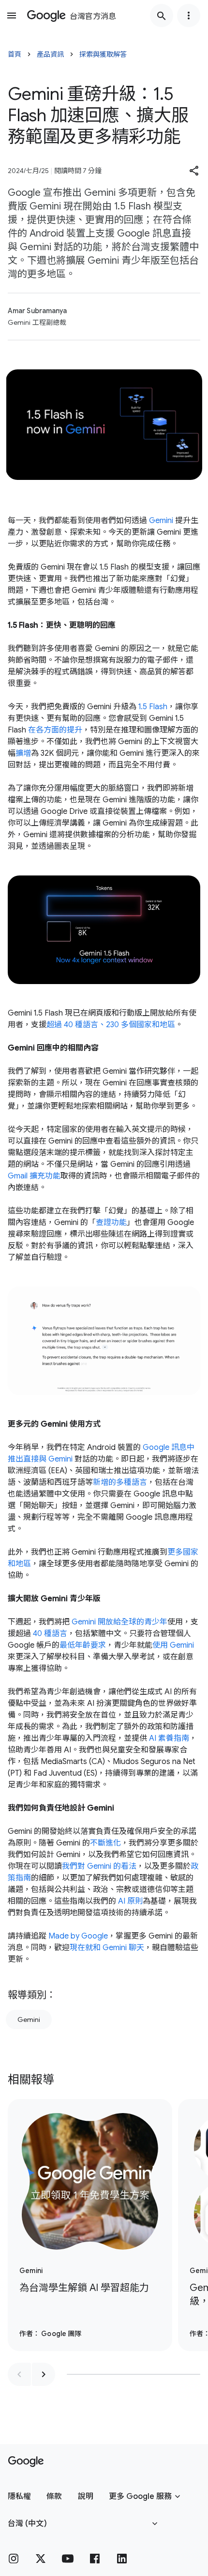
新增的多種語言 (120, 1482)
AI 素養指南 (169, 1738)
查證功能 (111, 1223)
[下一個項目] (44, 2374)
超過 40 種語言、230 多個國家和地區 (111, 1025)
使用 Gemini (173, 1645)
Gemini (161, 521)
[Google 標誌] (26, 2462)
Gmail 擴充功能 (34, 1176)
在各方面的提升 (55, 730)
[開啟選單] (12, 16)
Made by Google (78, 1936)
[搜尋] (162, 16)
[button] (194, 171)
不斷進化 (105, 1843)
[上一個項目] (19, 2374)
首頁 (15, 54)
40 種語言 (50, 1634)
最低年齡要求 (83, 1645)
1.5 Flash (153, 707)
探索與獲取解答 (103, 54)
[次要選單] (189, 16)
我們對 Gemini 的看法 (99, 1866)
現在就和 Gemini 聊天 (107, 1948)
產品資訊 (50, 54)
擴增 (23, 753)
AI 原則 (130, 1901)
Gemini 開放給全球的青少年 (119, 1622)
